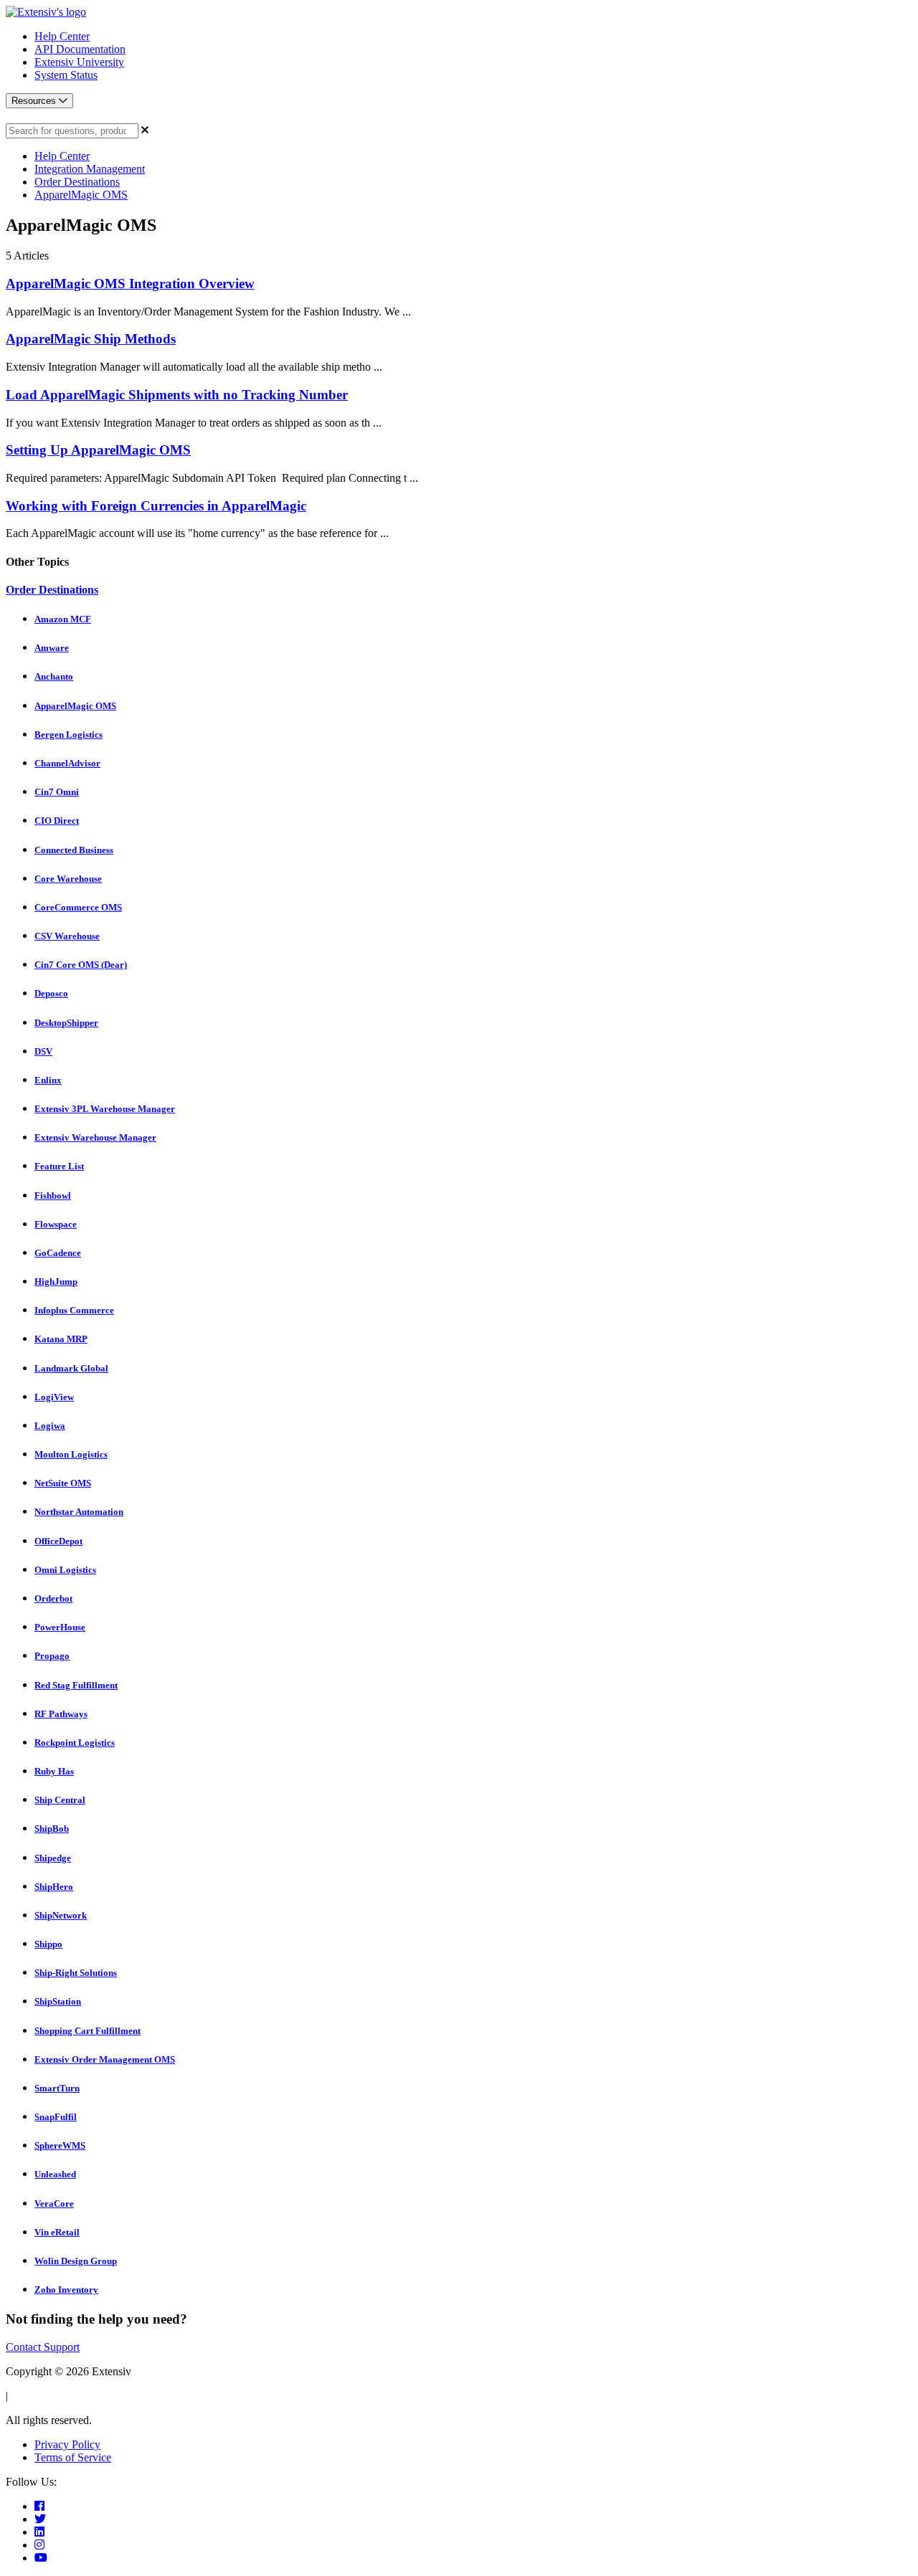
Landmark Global (71, 1368)
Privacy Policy (67, 2444)
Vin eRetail (57, 2232)
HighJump (56, 1282)
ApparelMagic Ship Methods (91, 339)
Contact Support (43, 2347)
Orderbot (53, 1598)
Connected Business (74, 850)
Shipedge (53, 1858)
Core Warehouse (68, 879)
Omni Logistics (65, 1570)
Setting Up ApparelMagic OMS (98, 450)
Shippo (48, 1944)
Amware (52, 648)
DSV (43, 1051)
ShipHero (54, 1887)
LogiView (54, 1397)
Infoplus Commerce (74, 1310)
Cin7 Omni (57, 792)
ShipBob (52, 1829)
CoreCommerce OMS (78, 907)
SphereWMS (60, 2145)
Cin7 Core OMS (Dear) (81, 965)
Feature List (59, 1166)
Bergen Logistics (68, 735)
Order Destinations (77, 182)
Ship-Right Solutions (76, 1973)
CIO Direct (57, 821)
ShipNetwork (61, 1915)
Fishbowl (53, 1196)
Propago (52, 1656)
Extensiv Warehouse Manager (95, 1137)
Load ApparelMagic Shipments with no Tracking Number (177, 395)
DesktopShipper (66, 1023)
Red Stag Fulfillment (76, 1685)
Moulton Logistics (71, 1454)
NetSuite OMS (63, 1483)
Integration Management (90, 169)
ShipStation (58, 2001)
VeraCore (54, 2204)
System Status (66, 75)
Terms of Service (73, 2457)
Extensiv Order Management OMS (105, 2059)
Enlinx (48, 1080)
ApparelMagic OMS (81, 195)
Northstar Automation (79, 1512)
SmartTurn (57, 2088)
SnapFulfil (56, 2117)
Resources (35, 101)
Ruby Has (54, 1771)
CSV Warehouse (67, 936)
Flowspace (56, 1224)
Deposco (51, 993)
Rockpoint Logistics (75, 1743)
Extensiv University (79, 62)
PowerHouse (60, 1627)
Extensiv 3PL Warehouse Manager (105, 1109)
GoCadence (58, 1253)
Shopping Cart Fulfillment (87, 2031)
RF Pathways (61, 1714)
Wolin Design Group (76, 2261)
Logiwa (50, 1426)
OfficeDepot (58, 1541)
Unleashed (55, 2174)
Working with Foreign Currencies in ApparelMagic (156, 506)
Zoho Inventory (66, 2290)
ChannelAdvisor (67, 763)
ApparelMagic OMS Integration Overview (130, 284)
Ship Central (60, 1800)
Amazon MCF (63, 619)
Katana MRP (61, 1339)
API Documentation (80, 49)
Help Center (62, 36)
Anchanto (54, 676)
